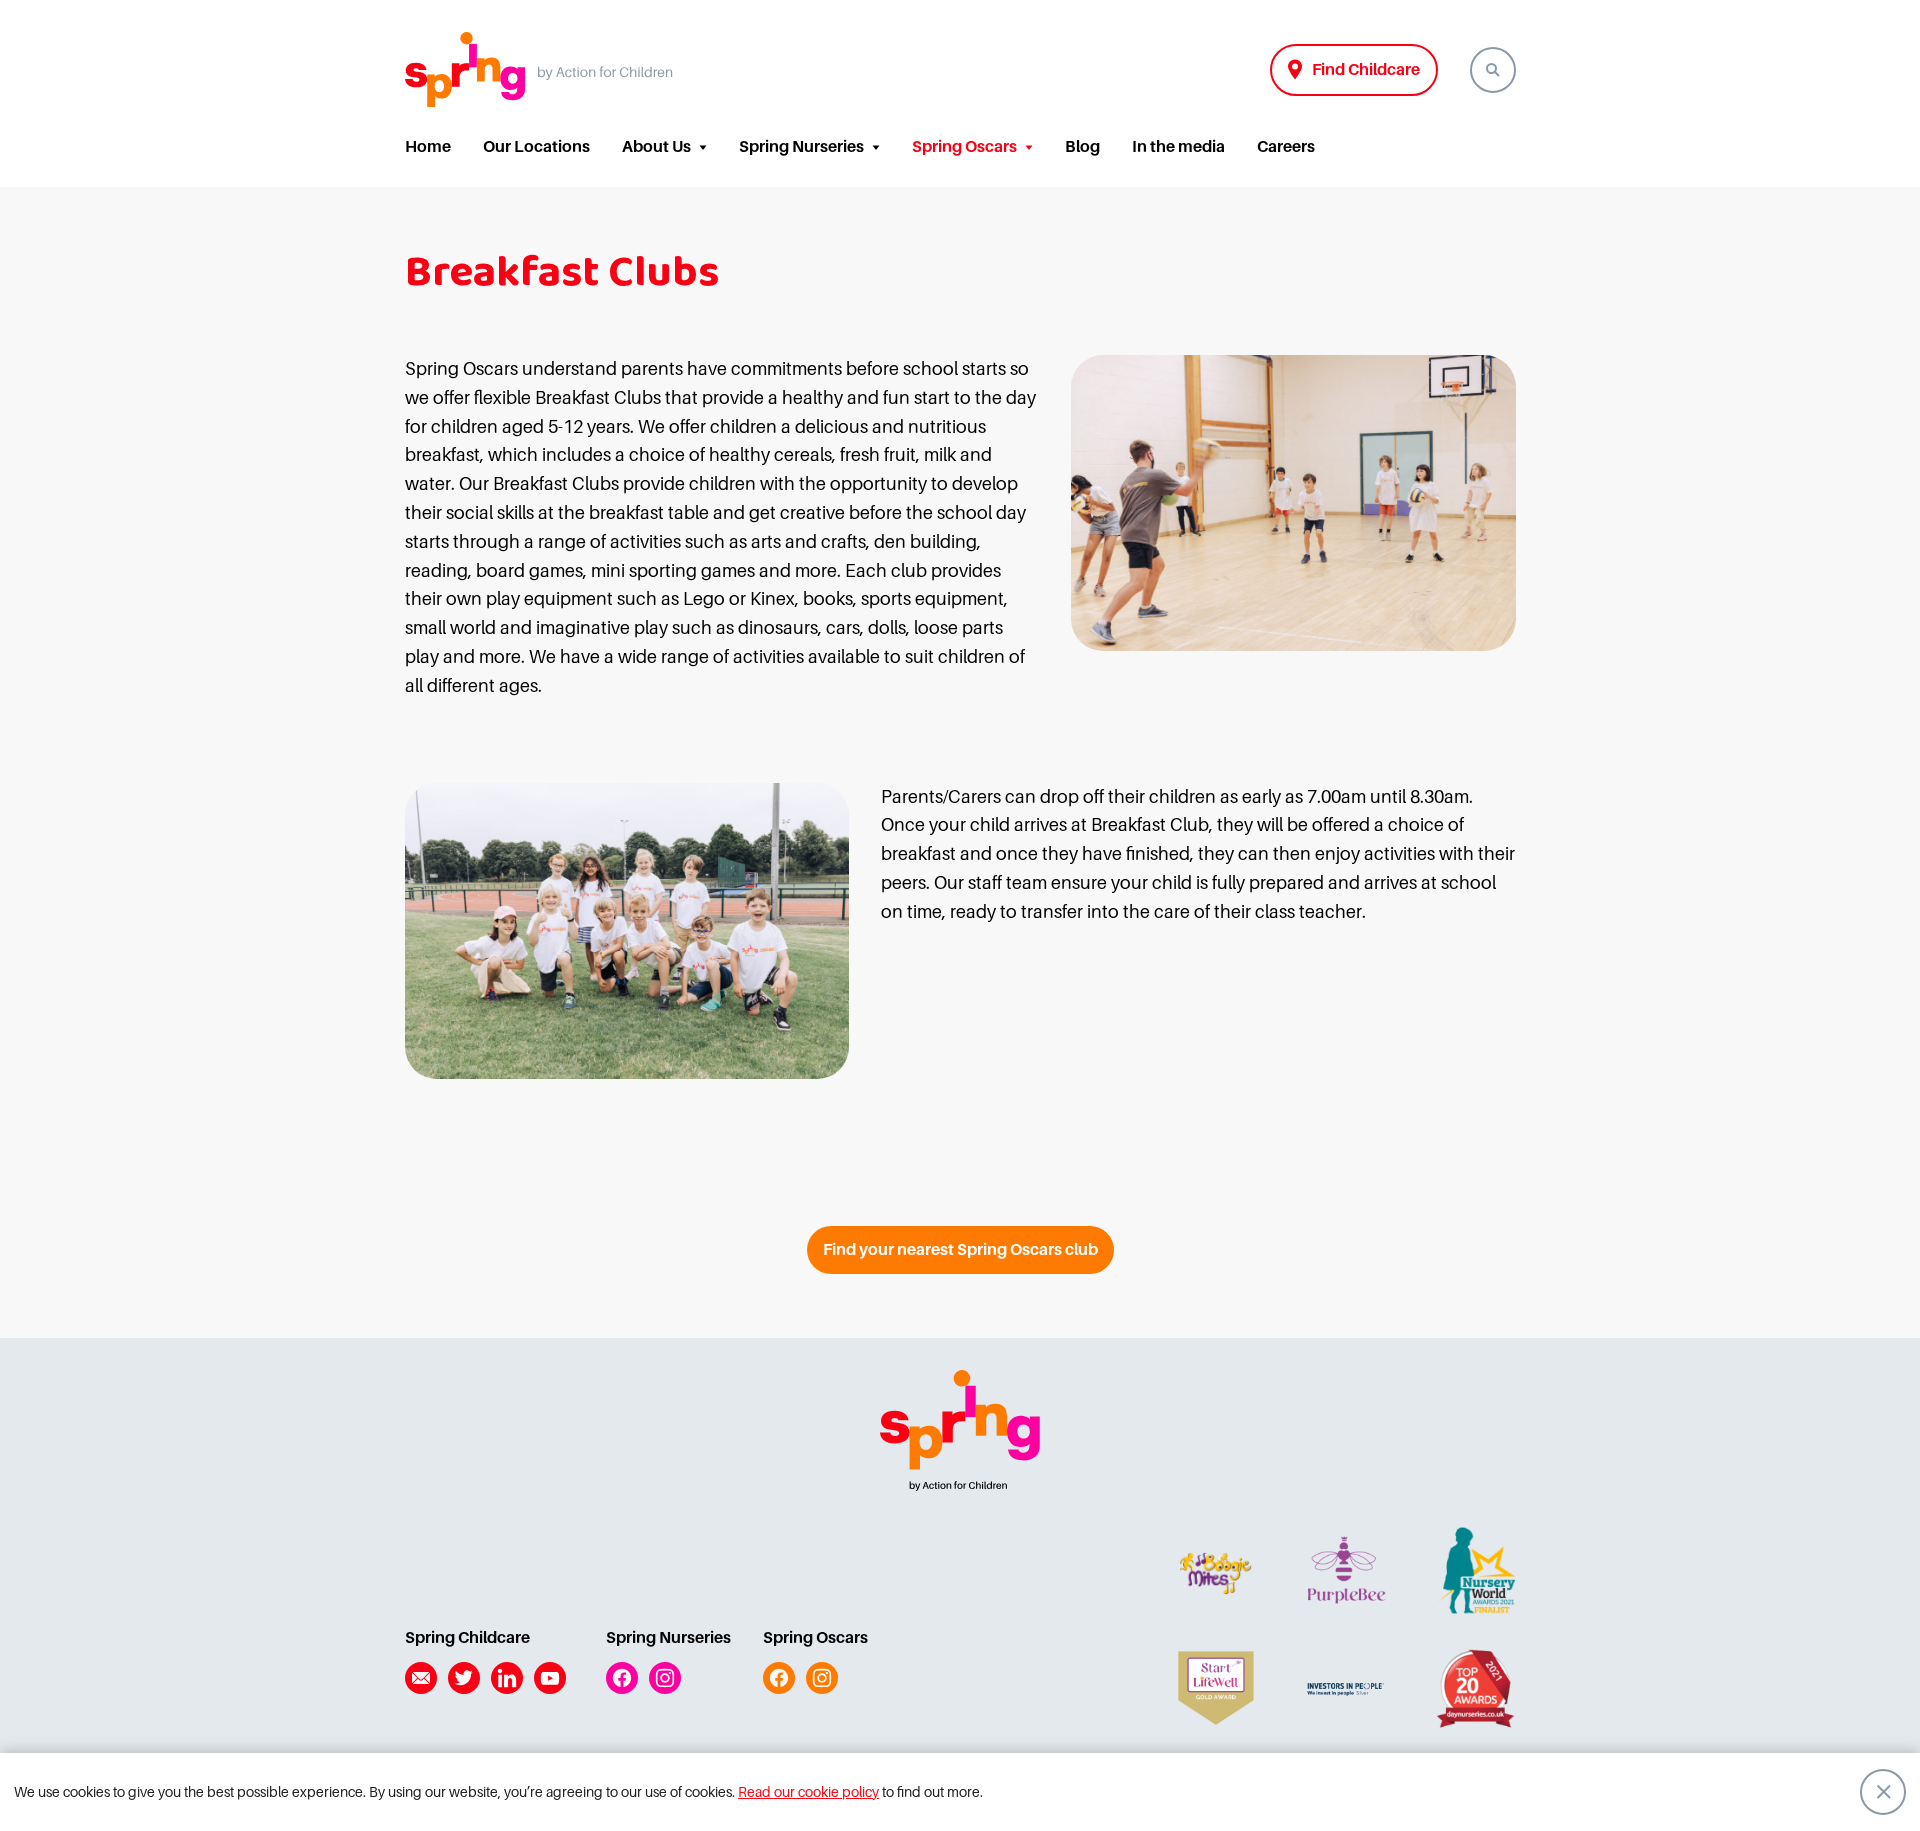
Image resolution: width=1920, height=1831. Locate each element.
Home (428, 147)
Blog (1082, 147)
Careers (1286, 147)
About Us (656, 147)
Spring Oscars (964, 147)
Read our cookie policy (808, 1792)
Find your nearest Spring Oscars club (960, 1250)
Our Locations (536, 147)
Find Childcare (1366, 70)
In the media (1178, 147)
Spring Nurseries (801, 147)
